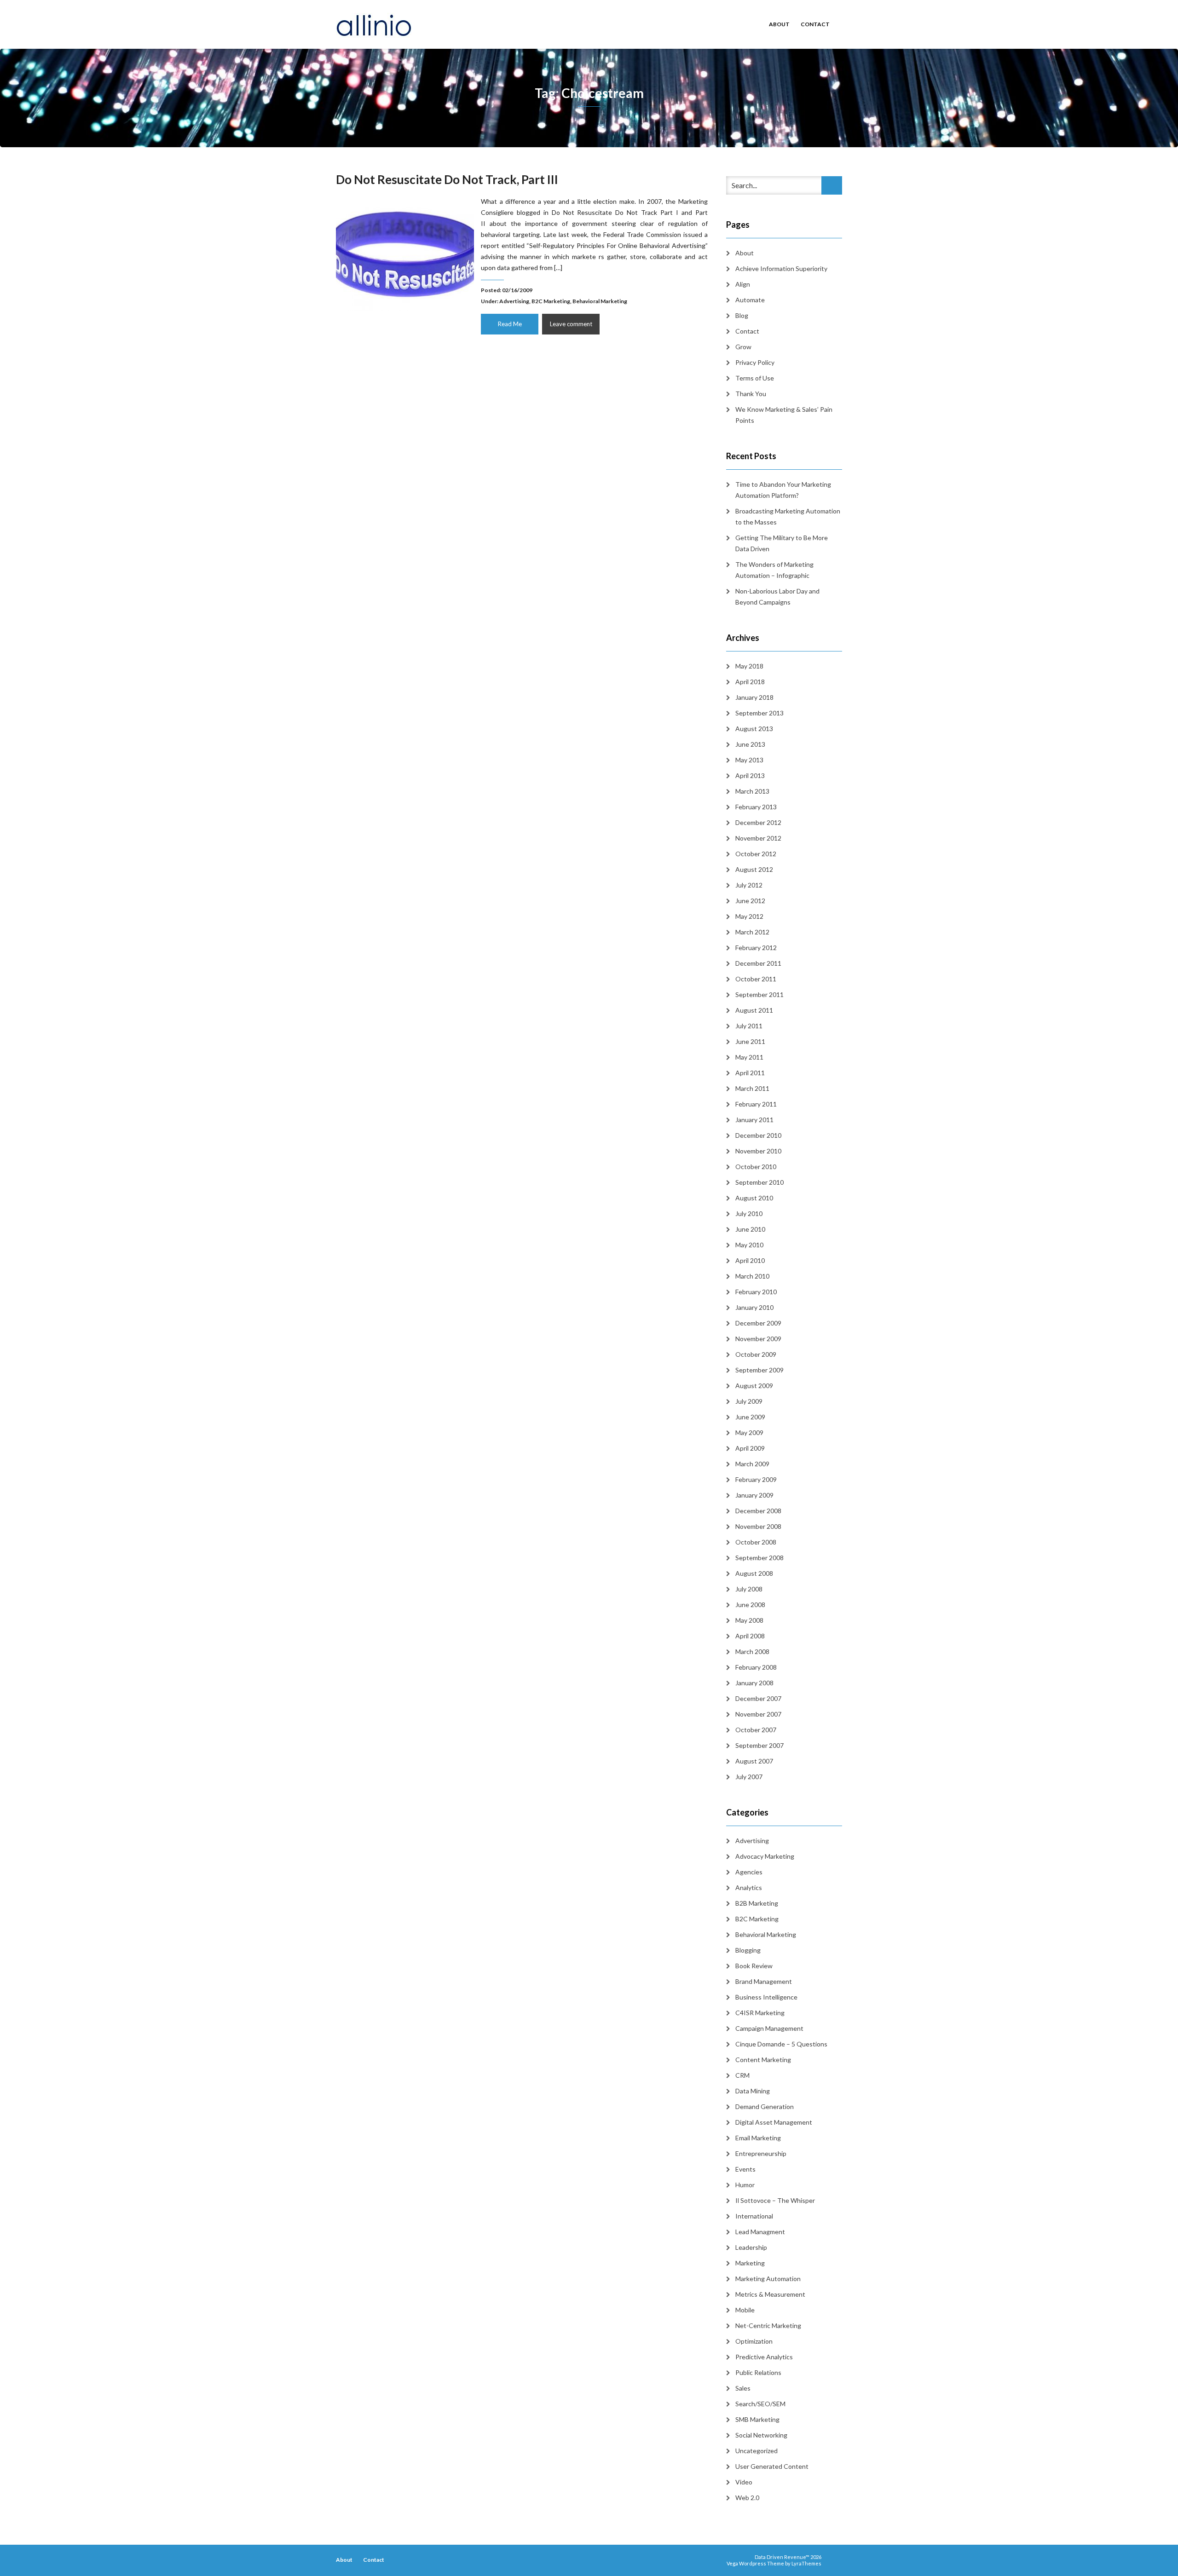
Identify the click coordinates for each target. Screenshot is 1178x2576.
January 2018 (754, 697)
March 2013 (752, 791)
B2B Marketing (757, 1903)
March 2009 (752, 1464)
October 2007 (756, 1730)
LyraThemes (806, 2563)
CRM (742, 2075)
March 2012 (752, 932)
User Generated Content (772, 2466)
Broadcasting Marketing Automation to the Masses (788, 516)
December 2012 (758, 822)
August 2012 (754, 869)
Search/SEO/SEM (760, 2404)
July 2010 (749, 1213)
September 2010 (759, 1182)
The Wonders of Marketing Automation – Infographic (774, 570)
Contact (815, 24)
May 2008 (749, 1620)
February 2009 (756, 1479)
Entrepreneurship (761, 2153)
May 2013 (749, 760)
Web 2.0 (747, 2498)
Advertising (514, 301)
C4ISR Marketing (760, 2013)
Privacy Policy (755, 362)
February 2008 (756, 1667)
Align (743, 284)
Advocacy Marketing (765, 1856)
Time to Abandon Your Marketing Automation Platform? (783, 490)
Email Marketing (758, 2138)
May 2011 (749, 1057)
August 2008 (754, 1573)
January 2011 (754, 1120)
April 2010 (750, 1260)
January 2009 (754, 1495)
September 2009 (759, 1370)
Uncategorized (756, 2451)
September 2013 (759, 713)
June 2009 (750, 1417)
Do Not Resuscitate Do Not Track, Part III (447, 179)
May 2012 (749, 916)
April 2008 (750, 1636)
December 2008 (758, 1511)
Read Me (510, 324)
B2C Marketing (551, 301)
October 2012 (756, 854)
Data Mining (753, 2091)
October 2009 (756, 1354)
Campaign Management (769, 2028)
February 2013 (756, 807)
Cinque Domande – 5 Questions (781, 2044)
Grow (743, 347)
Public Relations (758, 2372)
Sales (743, 2388)
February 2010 (756, 1292)
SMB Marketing (757, 2419)
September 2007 (759, 1745)
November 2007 (758, 1714)
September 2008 (759, 1558)
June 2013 (750, 744)
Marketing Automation (768, 2279)
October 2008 (756, 1542)
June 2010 (750, 1229)
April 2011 (750, 1073)
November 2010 (758, 1151)
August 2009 (754, 1386)
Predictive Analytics (764, 2357)
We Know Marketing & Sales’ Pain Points (784, 415)
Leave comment (571, 324)
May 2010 (749, 1245)
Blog (742, 315)
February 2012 (756, 948)
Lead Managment (760, 2232)
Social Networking (761, 2435)
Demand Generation (765, 2106)
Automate (750, 300)
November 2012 (758, 838)
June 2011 (750, 1041)
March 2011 (752, 1088)
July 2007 (749, 1777)
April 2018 (750, 682)
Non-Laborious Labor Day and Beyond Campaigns (777, 596)
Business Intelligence (766, 1997)
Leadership (751, 2247)
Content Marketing (763, 2060)
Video (744, 2482)
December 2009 (758, 1323)
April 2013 (750, 775)
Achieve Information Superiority (781, 268)
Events (745, 2169)
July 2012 (749, 885)
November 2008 (758, 1526)
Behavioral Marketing (600, 301)
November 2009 (758, 1339)
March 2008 (752, 1651)
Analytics (749, 1887)
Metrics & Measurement (770, 2294)
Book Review (754, 1966)
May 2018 (749, 666)
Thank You (751, 394)
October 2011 (756, 979)
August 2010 (754, 1198)
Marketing (750, 2263)
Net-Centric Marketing (768, 2325)
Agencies (749, 1872)
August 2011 (754, 1010)
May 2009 (749, 1432)
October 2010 (756, 1167)
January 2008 (754, 1683)
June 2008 (750, 1605)
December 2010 (758, 1135)
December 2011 (758, 963)
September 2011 (759, 994)
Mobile (745, 2310)
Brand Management (764, 1981)
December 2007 (758, 1698)
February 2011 (756, 1104)
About (779, 24)
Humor (745, 2185)
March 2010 (752, 1276)
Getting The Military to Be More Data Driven (782, 543)
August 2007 (754, 1761)
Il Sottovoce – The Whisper (775, 2200)
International (754, 2216)
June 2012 (750, 901)
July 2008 (749, 1589)
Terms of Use (755, 378)
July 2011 (749, 1026)
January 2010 (754, 1307)
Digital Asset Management (774, 2122)
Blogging (748, 1950)
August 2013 (754, 729)
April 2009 (750, 1448)
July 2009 (749, 1401)
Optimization (754, 2341)
